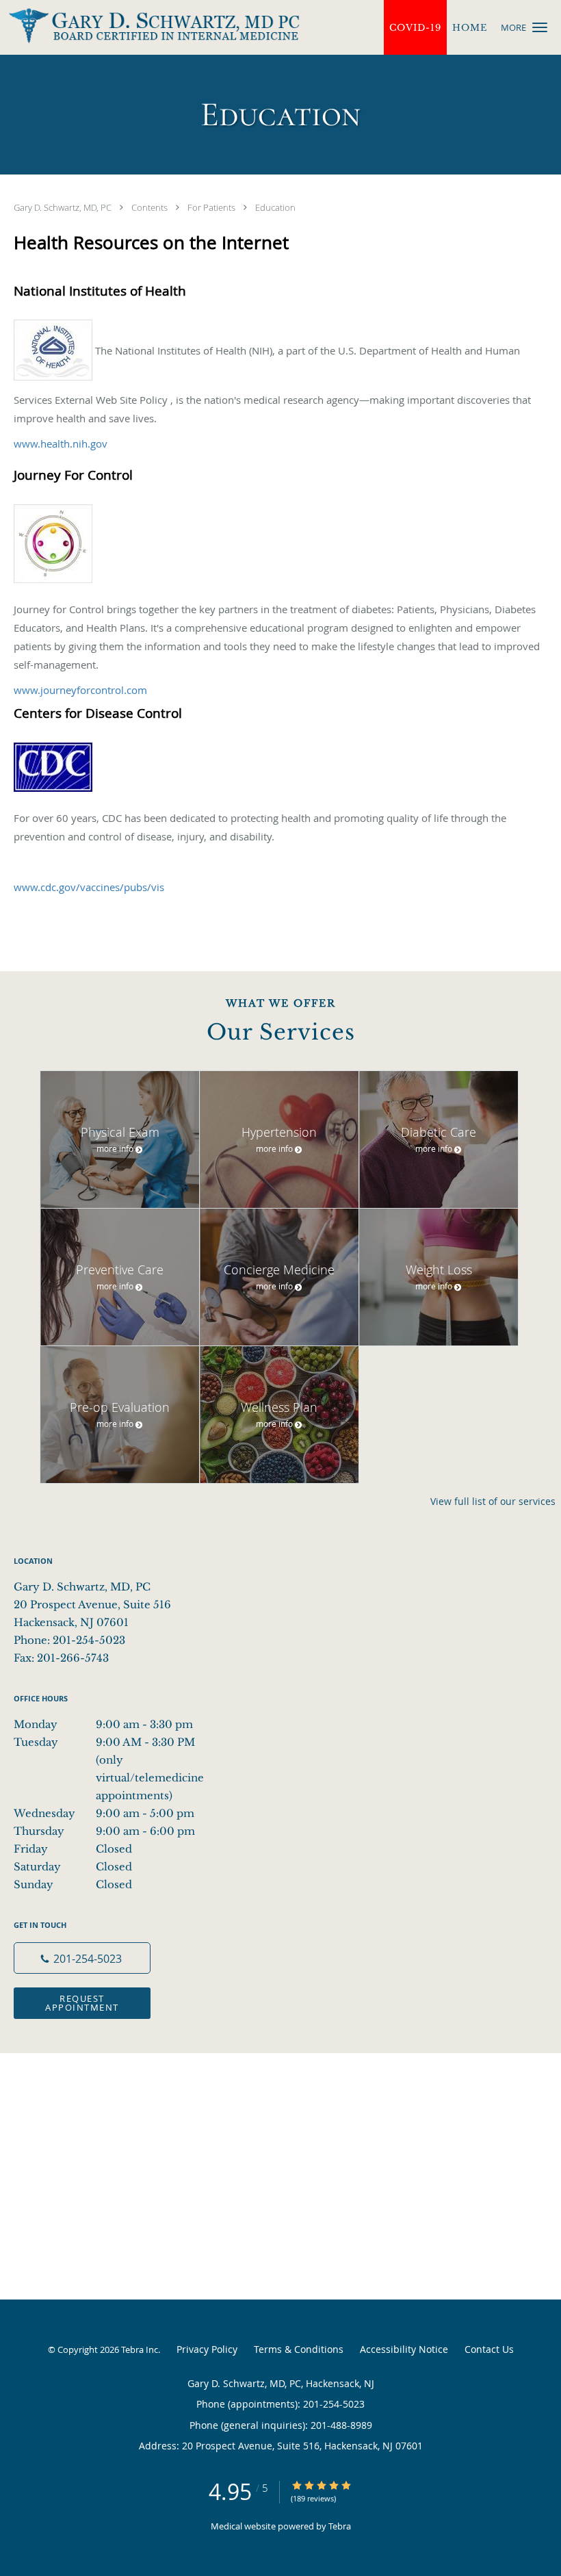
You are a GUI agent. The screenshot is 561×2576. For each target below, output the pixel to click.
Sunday (73, 1884)
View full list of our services (493, 1502)
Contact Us (489, 2349)
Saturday (73, 1867)
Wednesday (104, 1813)
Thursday (104, 1831)
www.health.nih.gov (61, 443)
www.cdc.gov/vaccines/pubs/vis (89, 887)
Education (275, 207)
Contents (151, 207)
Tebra (340, 2526)
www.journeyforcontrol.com (80, 690)
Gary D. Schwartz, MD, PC (64, 207)
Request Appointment (82, 2003)
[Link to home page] (150, 26)
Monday (103, 1724)
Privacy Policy (207, 2349)
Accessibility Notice (404, 2349)
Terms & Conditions (299, 2349)
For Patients (212, 207)
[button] (540, 27)
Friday (73, 1849)
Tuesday (113, 1743)
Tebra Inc (140, 2349)
